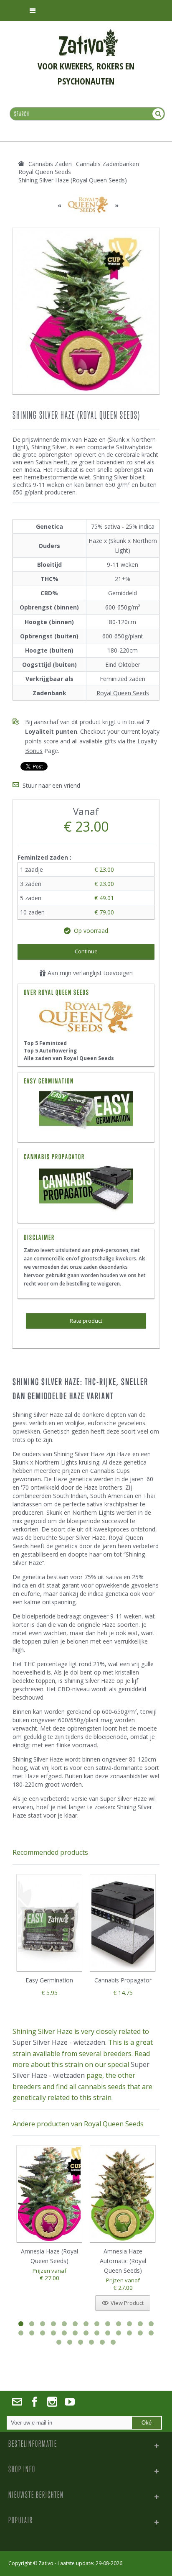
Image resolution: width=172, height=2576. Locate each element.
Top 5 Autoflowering (50, 1051)
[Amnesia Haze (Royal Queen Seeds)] (49, 2194)
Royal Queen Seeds (123, 693)
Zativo (46, 2563)
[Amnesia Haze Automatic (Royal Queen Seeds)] (123, 2194)
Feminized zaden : (45, 857)
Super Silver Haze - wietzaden (59, 2042)
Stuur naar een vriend (51, 785)
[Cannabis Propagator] (86, 1189)
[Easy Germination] (86, 1111)
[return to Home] (21, 164)
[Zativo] (88, 33)
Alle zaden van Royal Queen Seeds (69, 1058)
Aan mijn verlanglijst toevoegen (89, 973)
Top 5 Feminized (45, 1043)
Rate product (86, 1321)
